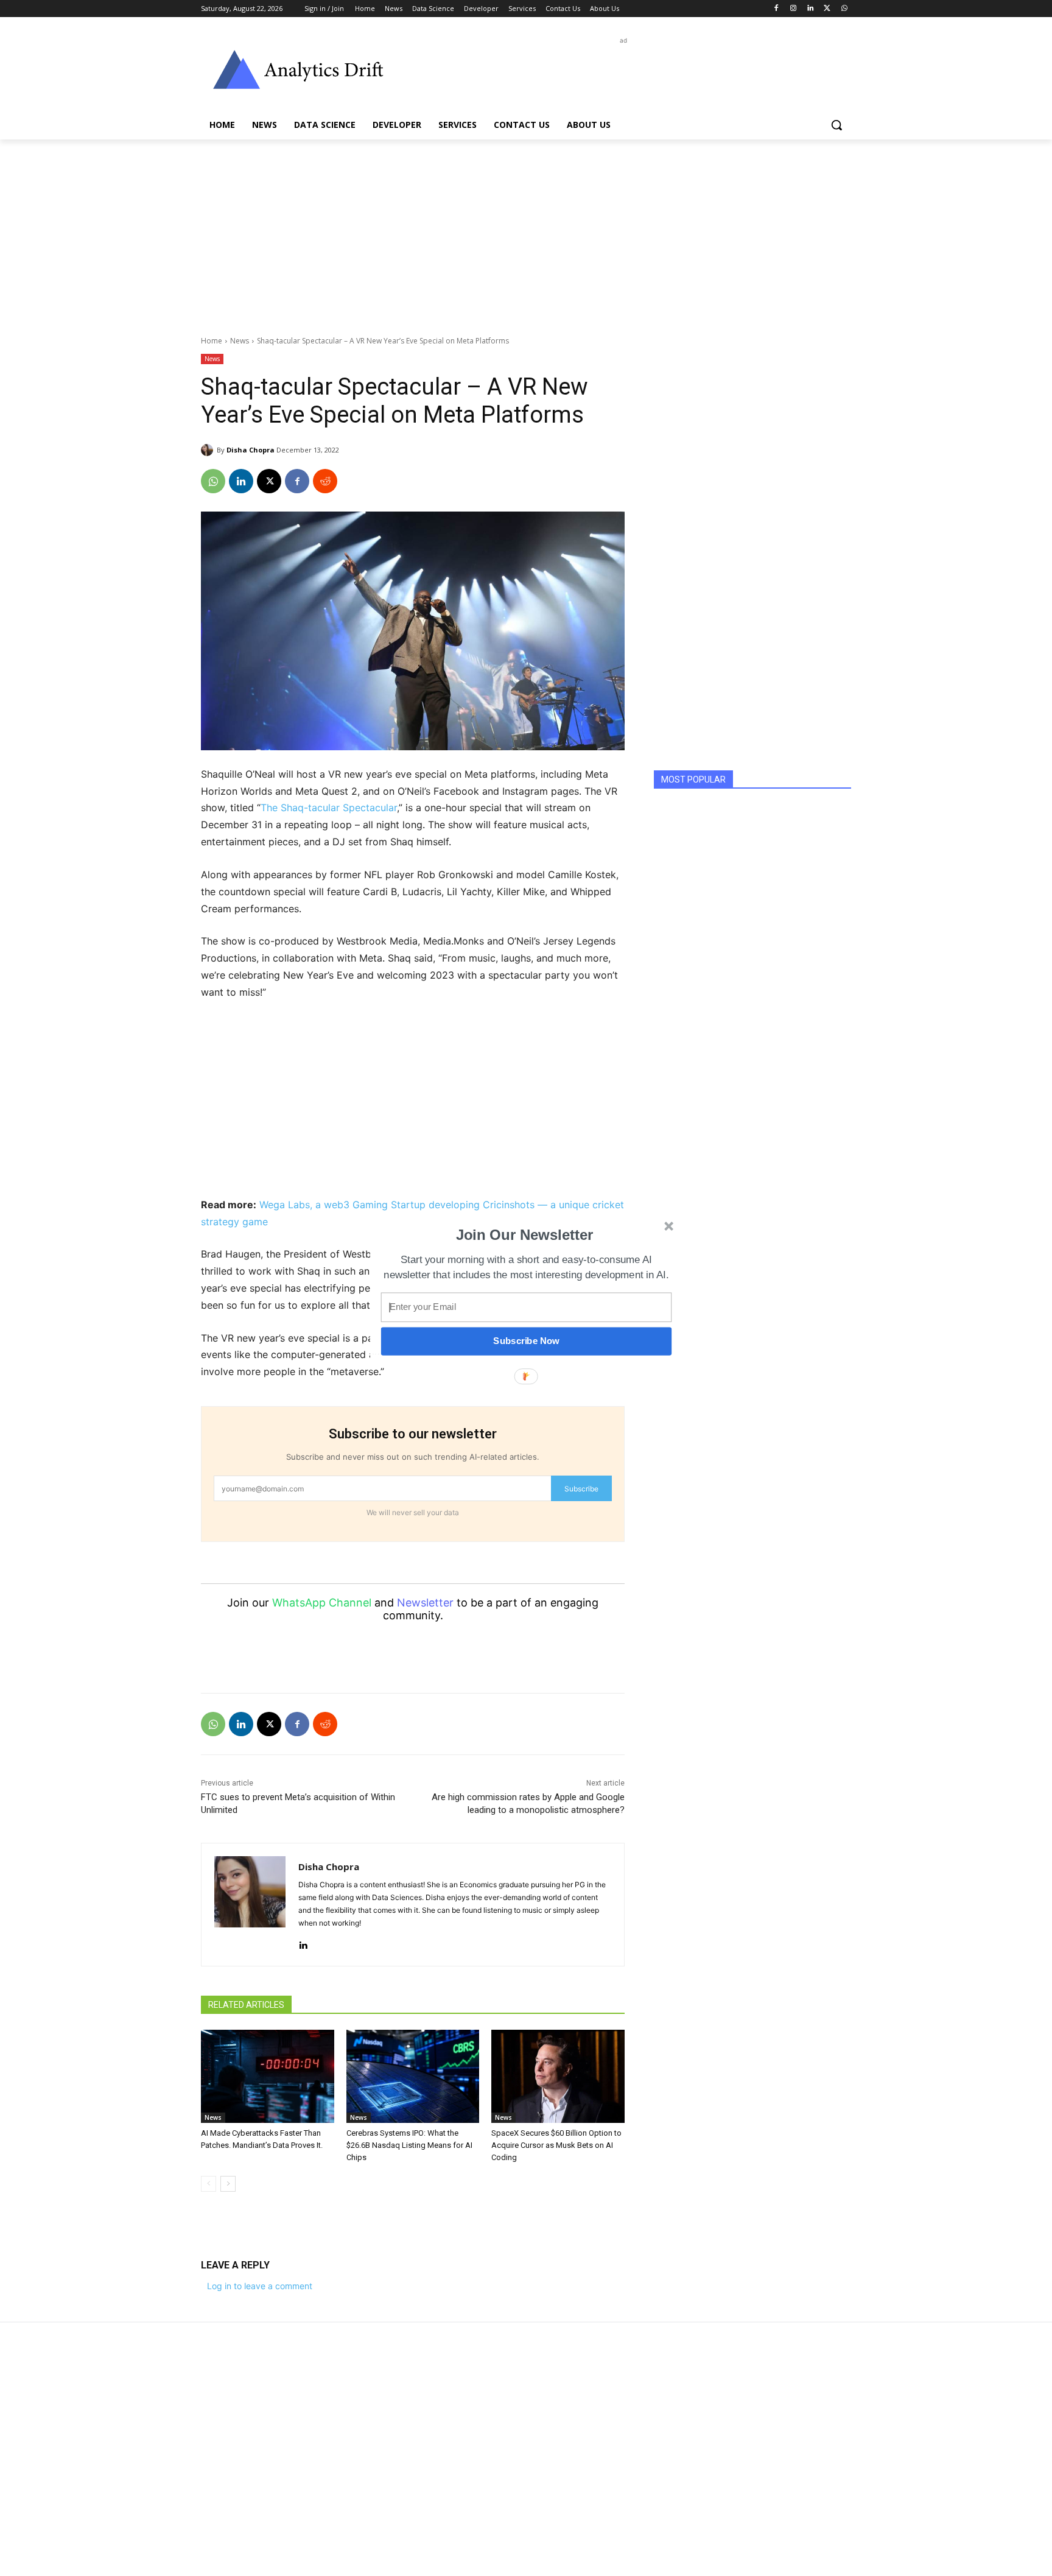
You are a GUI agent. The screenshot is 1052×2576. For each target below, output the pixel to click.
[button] (525, 1235)
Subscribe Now (526, 1341)
